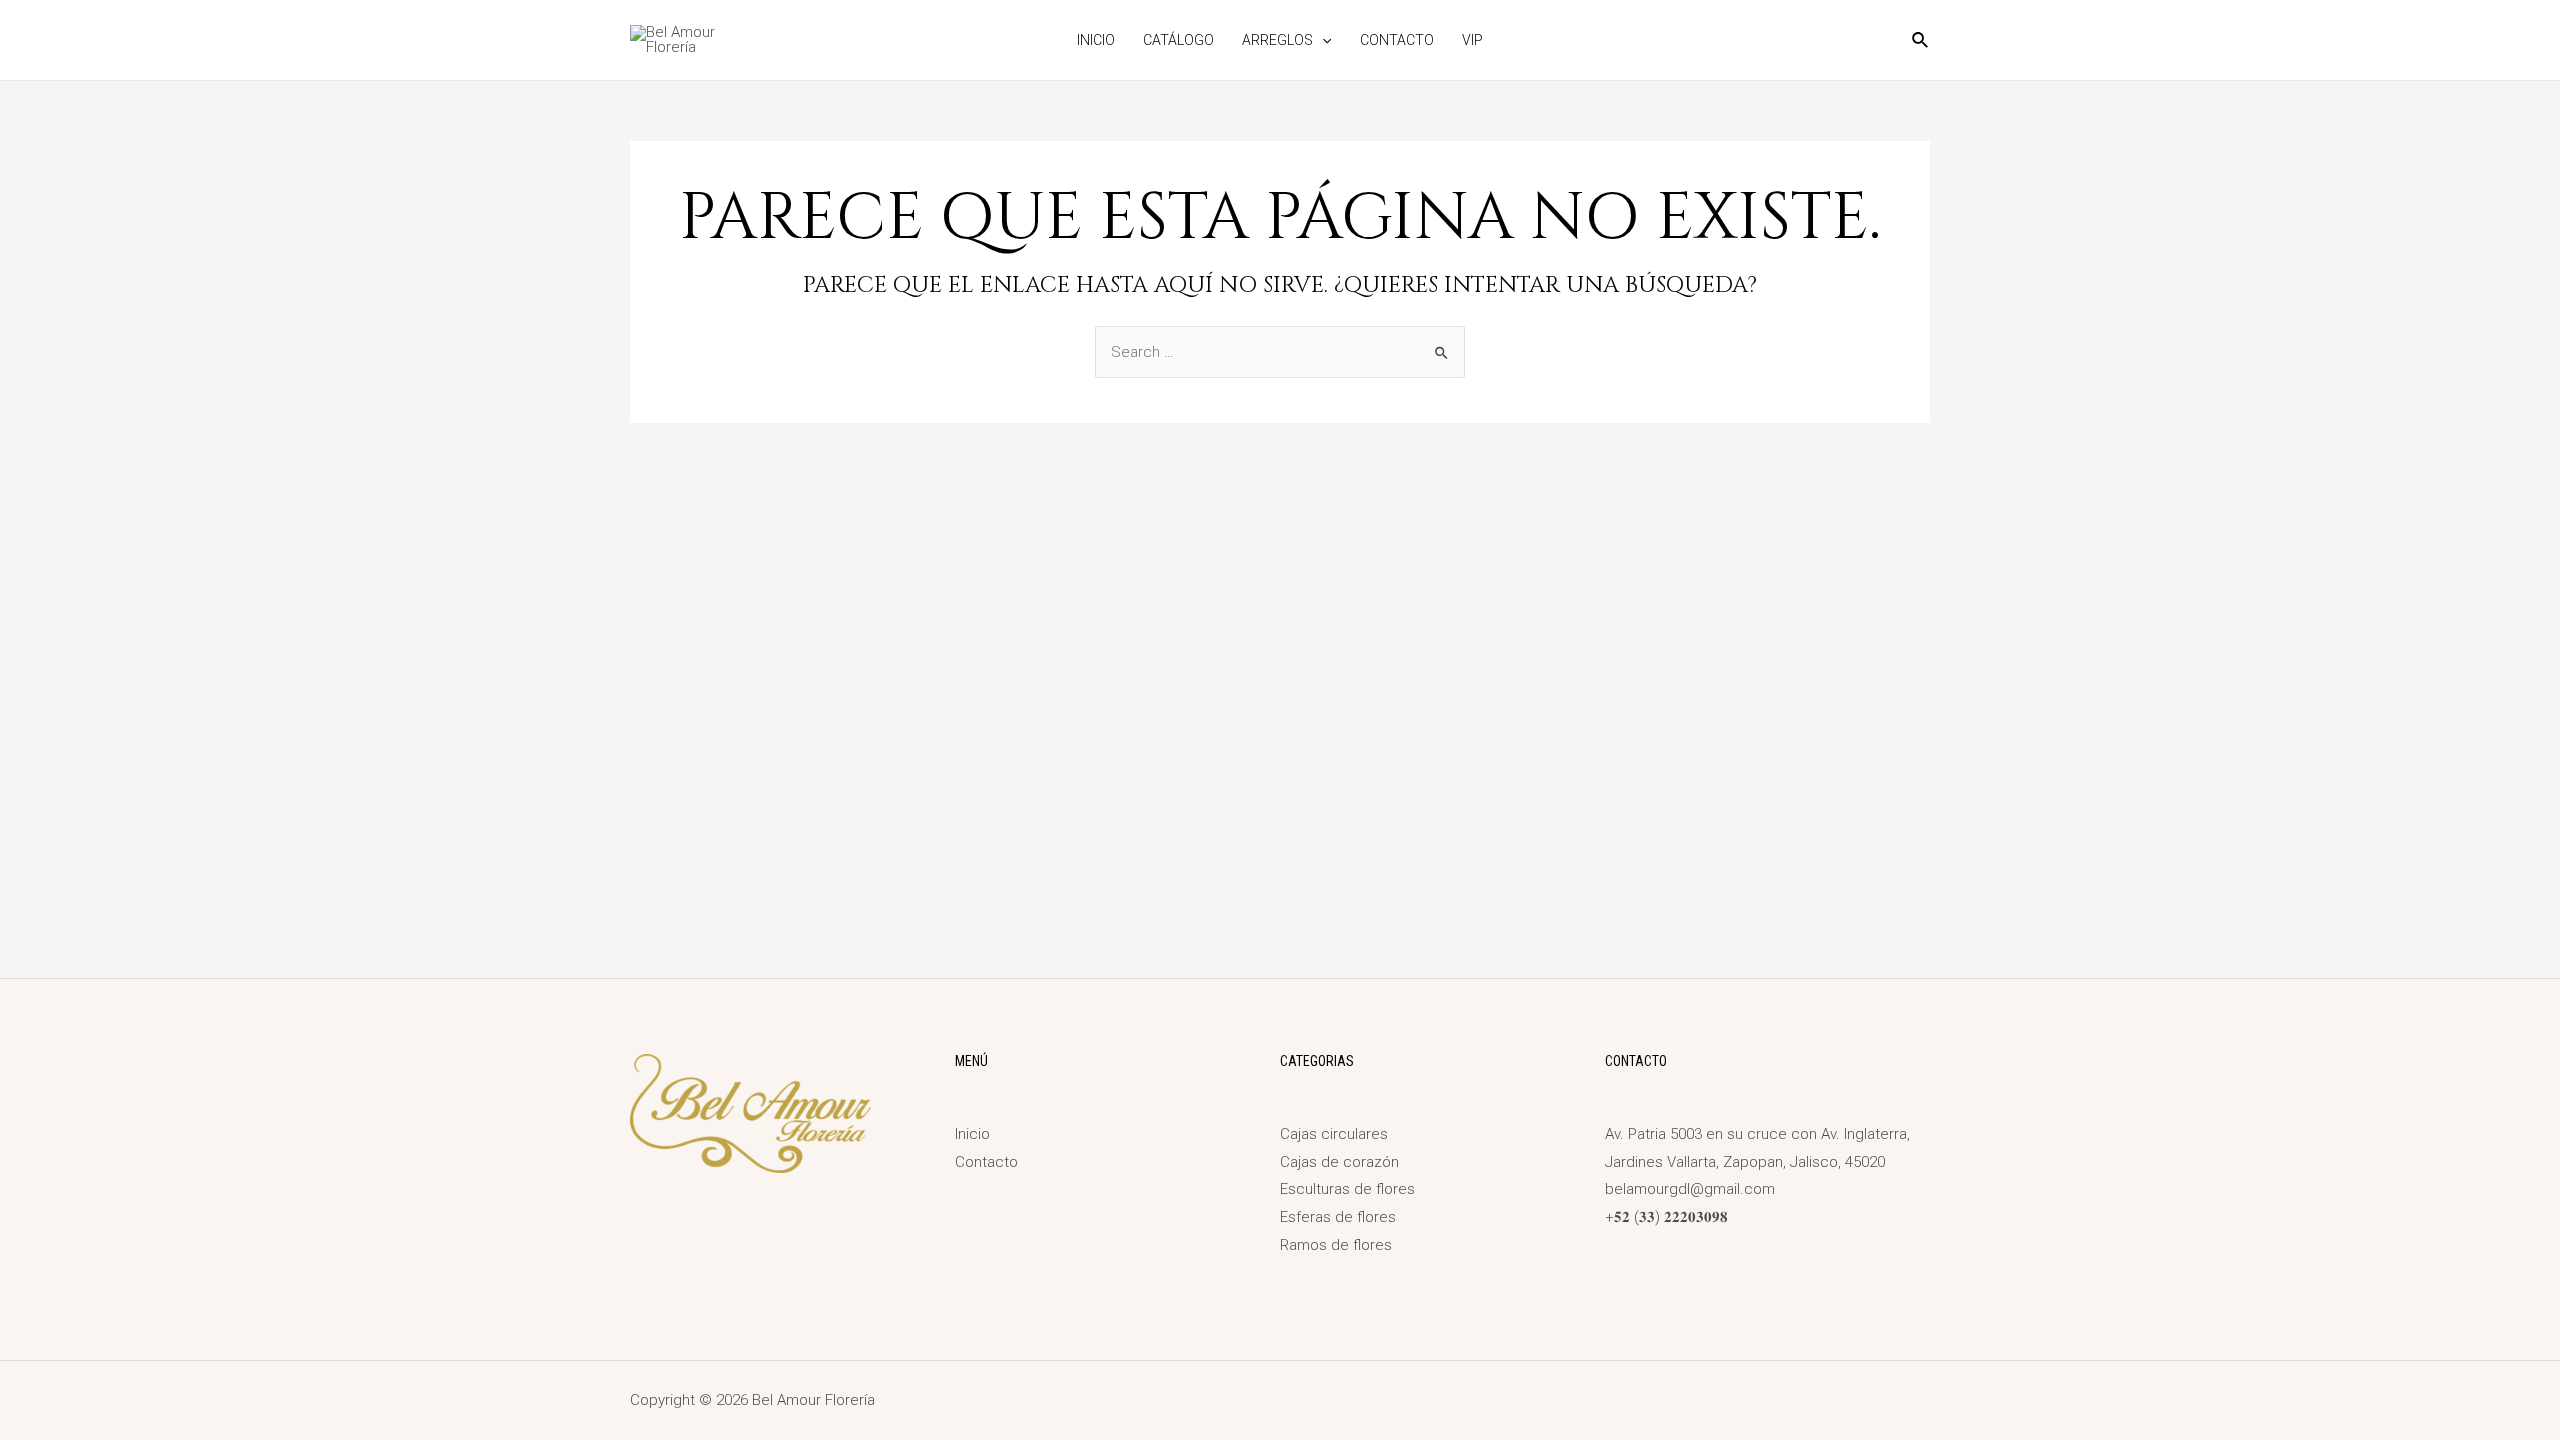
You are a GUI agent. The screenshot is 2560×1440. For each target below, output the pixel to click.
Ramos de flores (1336, 1245)
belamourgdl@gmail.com (1690, 1189)
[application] (1322, 40)
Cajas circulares (1334, 1134)
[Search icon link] (1921, 42)
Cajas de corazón (1339, 1162)
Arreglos (1277, 40)
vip (1472, 40)
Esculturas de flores (1347, 1189)
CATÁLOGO (1178, 40)
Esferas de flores (1338, 1217)
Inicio (1096, 40)
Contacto (1397, 40)
